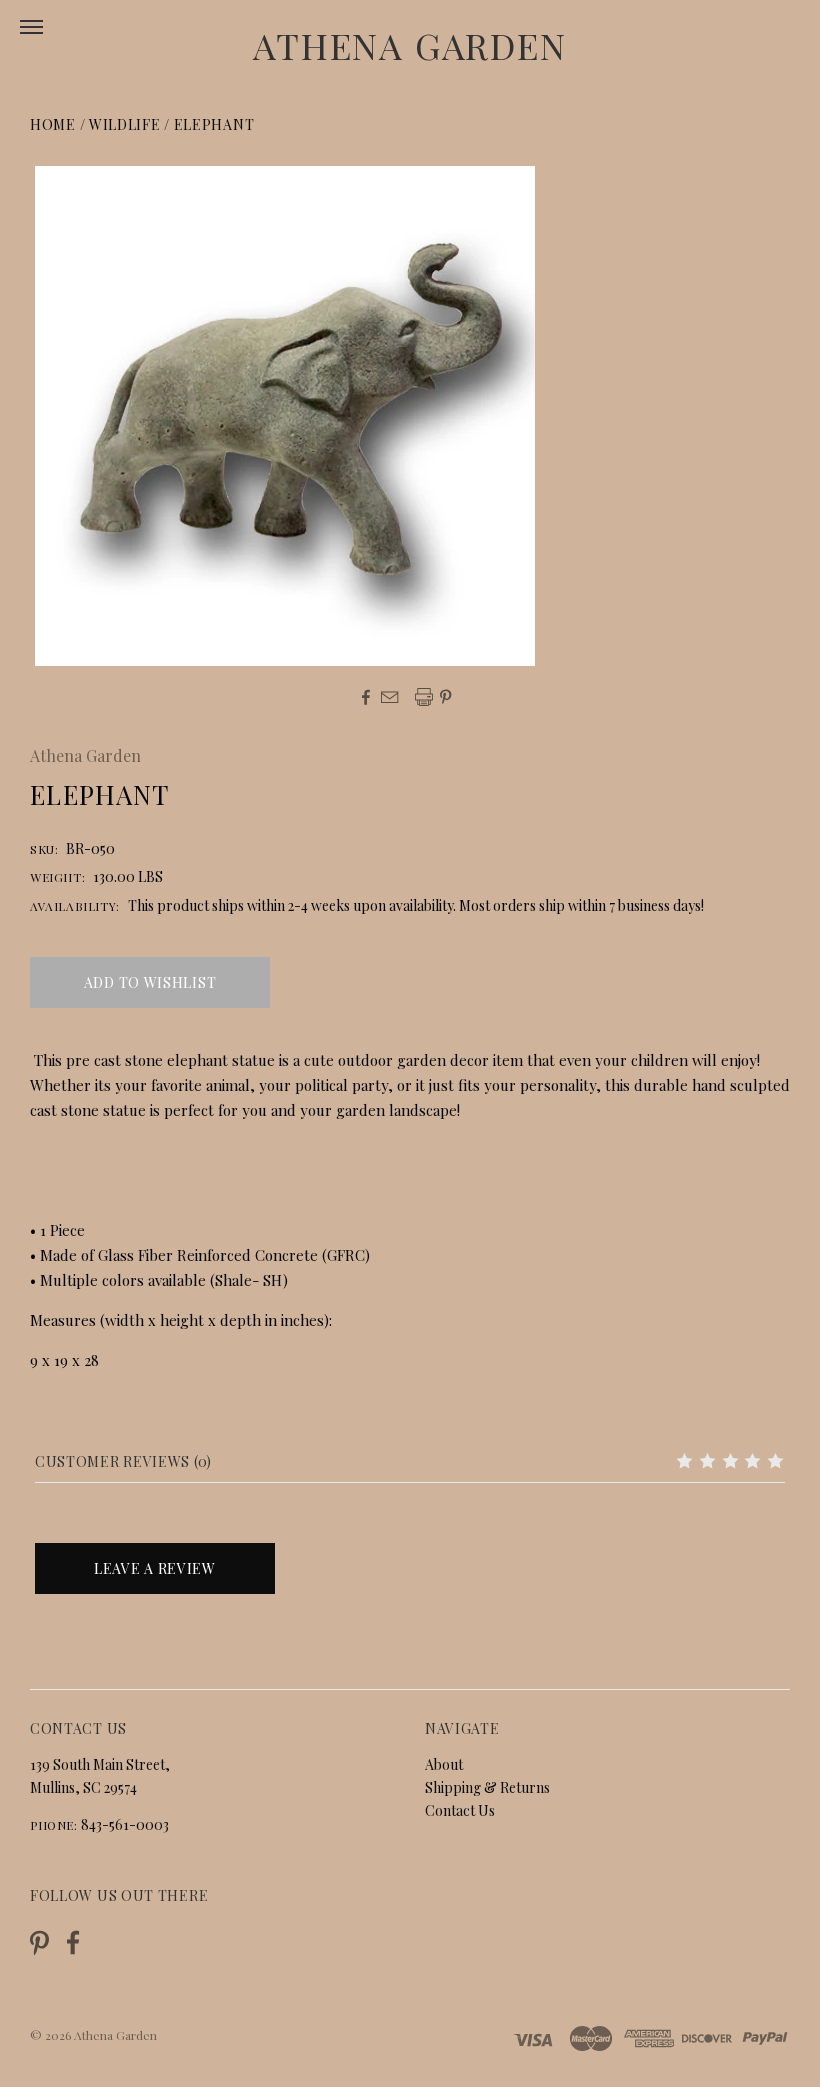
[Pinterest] (39, 1941)
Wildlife (125, 124)
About (444, 1764)
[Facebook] (73, 1942)
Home (53, 124)
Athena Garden (409, 45)
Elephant (214, 124)
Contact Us (460, 1810)
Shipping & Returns (487, 1787)
